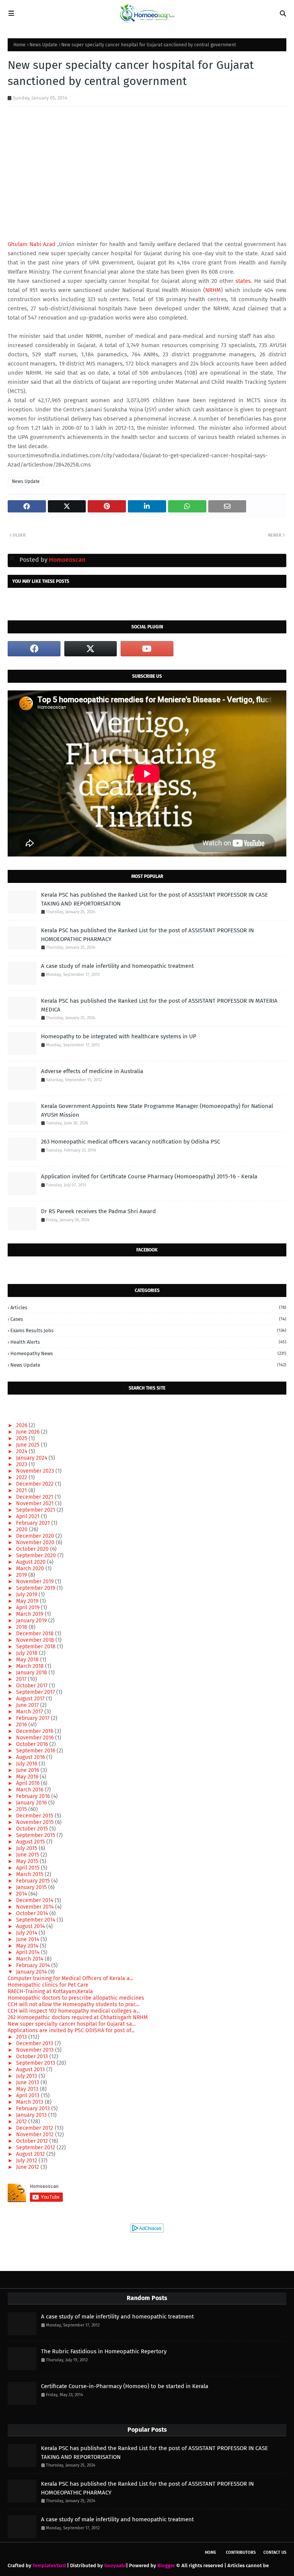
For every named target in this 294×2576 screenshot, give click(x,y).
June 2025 (29, 1445)
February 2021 (34, 1523)
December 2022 (36, 1484)
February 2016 (34, 1796)
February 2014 (34, 1965)
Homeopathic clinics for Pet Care (48, 1985)
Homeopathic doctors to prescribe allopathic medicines (76, 1998)
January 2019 (32, 1621)
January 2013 (32, 2115)
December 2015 (35, 1816)
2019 (22, 1575)
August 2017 (31, 1699)
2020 (23, 1529)
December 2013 (35, 2043)
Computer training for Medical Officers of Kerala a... (70, 1978)
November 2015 (36, 1822)
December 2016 (35, 1731)
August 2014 (31, 1926)
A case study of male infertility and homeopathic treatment (117, 966)
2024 (22, 1451)
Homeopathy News (148, 1353)
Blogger (166, 2565)
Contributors (241, 2552)
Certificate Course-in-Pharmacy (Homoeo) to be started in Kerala (125, 2386)
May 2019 (28, 1601)
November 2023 (36, 1471)
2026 (22, 1425)
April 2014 (29, 1952)
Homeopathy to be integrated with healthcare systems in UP (119, 1036)
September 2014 (36, 1920)
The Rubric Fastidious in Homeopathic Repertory (104, 2351)
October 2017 (33, 1686)
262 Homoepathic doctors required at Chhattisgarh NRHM (78, 2017)
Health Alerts (148, 1342)
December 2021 (35, 1497)
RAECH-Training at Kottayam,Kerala (50, 1991)
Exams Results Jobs (148, 1330)
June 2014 (28, 1939)
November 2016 (36, 1738)
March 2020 (31, 1569)
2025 (22, 1438)
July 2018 (28, 1653)
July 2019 (27, 1595)
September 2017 (36, 1692)
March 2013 (30, 2102)
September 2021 (36, 1510)
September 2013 (36, 2063)
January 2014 (32, 1972)
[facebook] (34, 649)
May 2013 (28, 2089)
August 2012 (31, 2154)
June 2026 (29, 1432)
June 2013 (28, 2082)
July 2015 (27, 1848)
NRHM (213, 290)
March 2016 (30, 1790)
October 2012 (33, 2141)
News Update (43, 45)
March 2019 (30, 1614)
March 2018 (31, 1666)
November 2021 (36, 1503)
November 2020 (36, 1543)
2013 (22, 2037)
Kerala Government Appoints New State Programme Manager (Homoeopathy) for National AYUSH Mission (157, 1110)
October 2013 (33, 2056)
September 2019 (36, 1588)
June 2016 (28, 1770)
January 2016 (32, 1803)
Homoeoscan (66, 560)
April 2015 (29, 1868)
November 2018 (36, 1640)
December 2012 (35, 2128)
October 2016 (33, 1744)
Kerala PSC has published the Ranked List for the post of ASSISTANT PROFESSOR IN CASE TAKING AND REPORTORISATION (154, 899)
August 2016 (31, 1757)
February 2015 (34, 1881)
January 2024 (32, 1458)
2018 (22, 1627)
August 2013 (31, 2069)
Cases (148, 1319)
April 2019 (29, 1608)
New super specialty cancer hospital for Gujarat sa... (72, 2024)
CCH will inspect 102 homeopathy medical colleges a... (74, 2011)
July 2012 (27, 2161)
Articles (148, 1308)
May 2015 (28, 1861)
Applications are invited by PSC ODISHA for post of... (71, 2030)
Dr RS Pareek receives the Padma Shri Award (98, 1211)
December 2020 (36, 1536)
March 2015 (30, 1874)
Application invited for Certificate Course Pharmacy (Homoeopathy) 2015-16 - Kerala (149, 1176)
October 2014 (33, 1913)
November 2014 (36, 1907)
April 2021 (29, 1516)
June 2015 (28, 1855)
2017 (22, 1679)
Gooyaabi (115, 2565)
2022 (22, 1477)
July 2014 (27, 1933)
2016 (22, 1725)
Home (20, 45)
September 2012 (36, 2148)
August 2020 (32, 1562)
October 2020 (33, 1549)
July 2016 (27, 1764)
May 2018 (28, 1660)
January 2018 (32, 1673)
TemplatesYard (49, 2565)
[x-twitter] (91, 649)
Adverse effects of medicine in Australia (92, 1071)
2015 (22, 1809)
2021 (22, 1490)
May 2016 (28, 1777)
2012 (22, 2122)
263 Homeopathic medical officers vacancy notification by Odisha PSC (131, 1142)
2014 (22, 1894)
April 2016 (29, 1783)
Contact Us (275, 2552)
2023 (22, 1464)
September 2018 (37, 1647)
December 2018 (36, 1634)
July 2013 (27, 2076)
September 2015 (36, 1835)
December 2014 (35, 1900)
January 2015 (32, 1887)
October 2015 (33, 1829)
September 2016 (36, 1751)
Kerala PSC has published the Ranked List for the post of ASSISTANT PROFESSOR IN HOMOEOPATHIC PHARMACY (147, 935)
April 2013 (29, 2096)
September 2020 (37, 1556)
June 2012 (28, 2167)
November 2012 (36, 2135)
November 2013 (36, 2050)
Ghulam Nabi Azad (32, 244)
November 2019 (36, 1582)
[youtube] (147, 649)
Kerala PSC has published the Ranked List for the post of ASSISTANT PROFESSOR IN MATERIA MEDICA (159, 1005)
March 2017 (30, 1712)
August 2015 (31, 1842)
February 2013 (34, 2109)
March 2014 (30, 1959)
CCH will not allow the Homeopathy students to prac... (73, 2004)
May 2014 (28, 1946)
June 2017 (28, 1705)
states (243, 281)
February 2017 (33, 1718)
